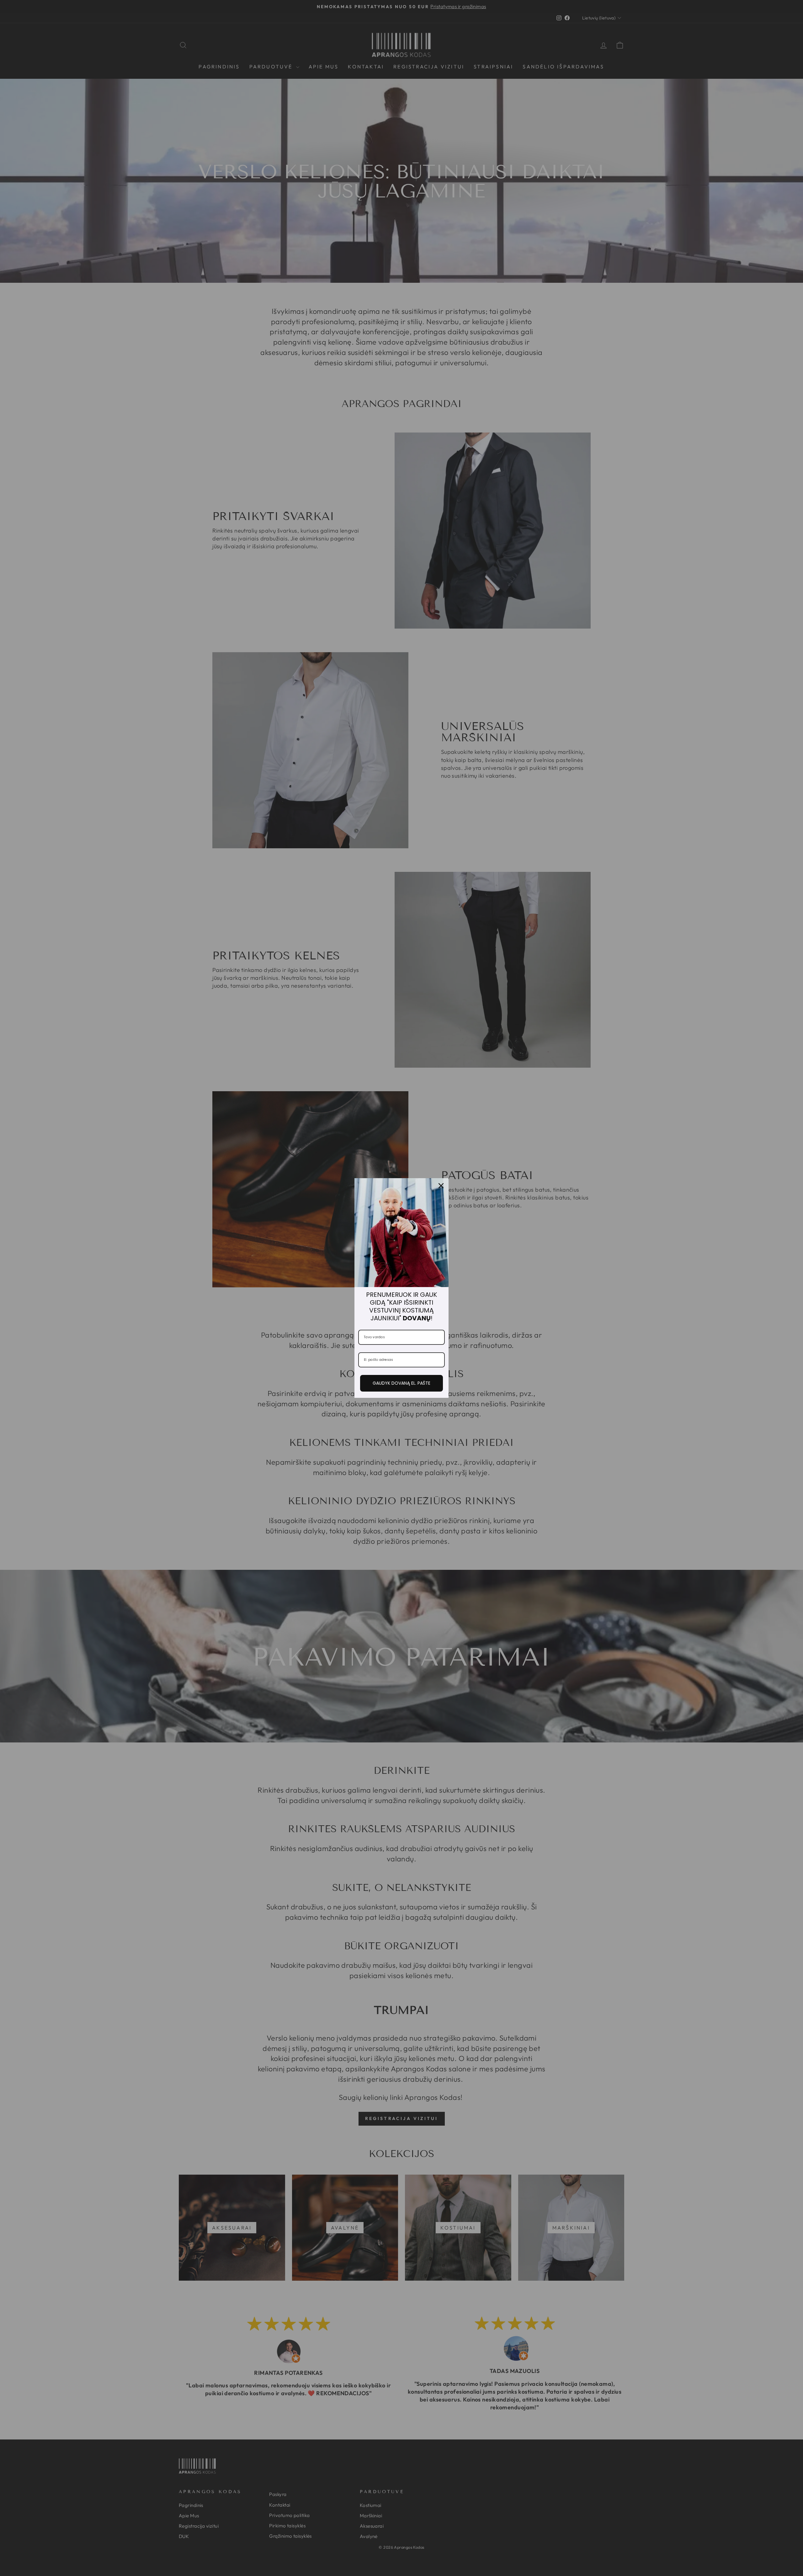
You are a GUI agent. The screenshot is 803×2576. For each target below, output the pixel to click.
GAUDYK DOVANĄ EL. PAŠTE (401, 1383)
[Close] (441, 1186)
